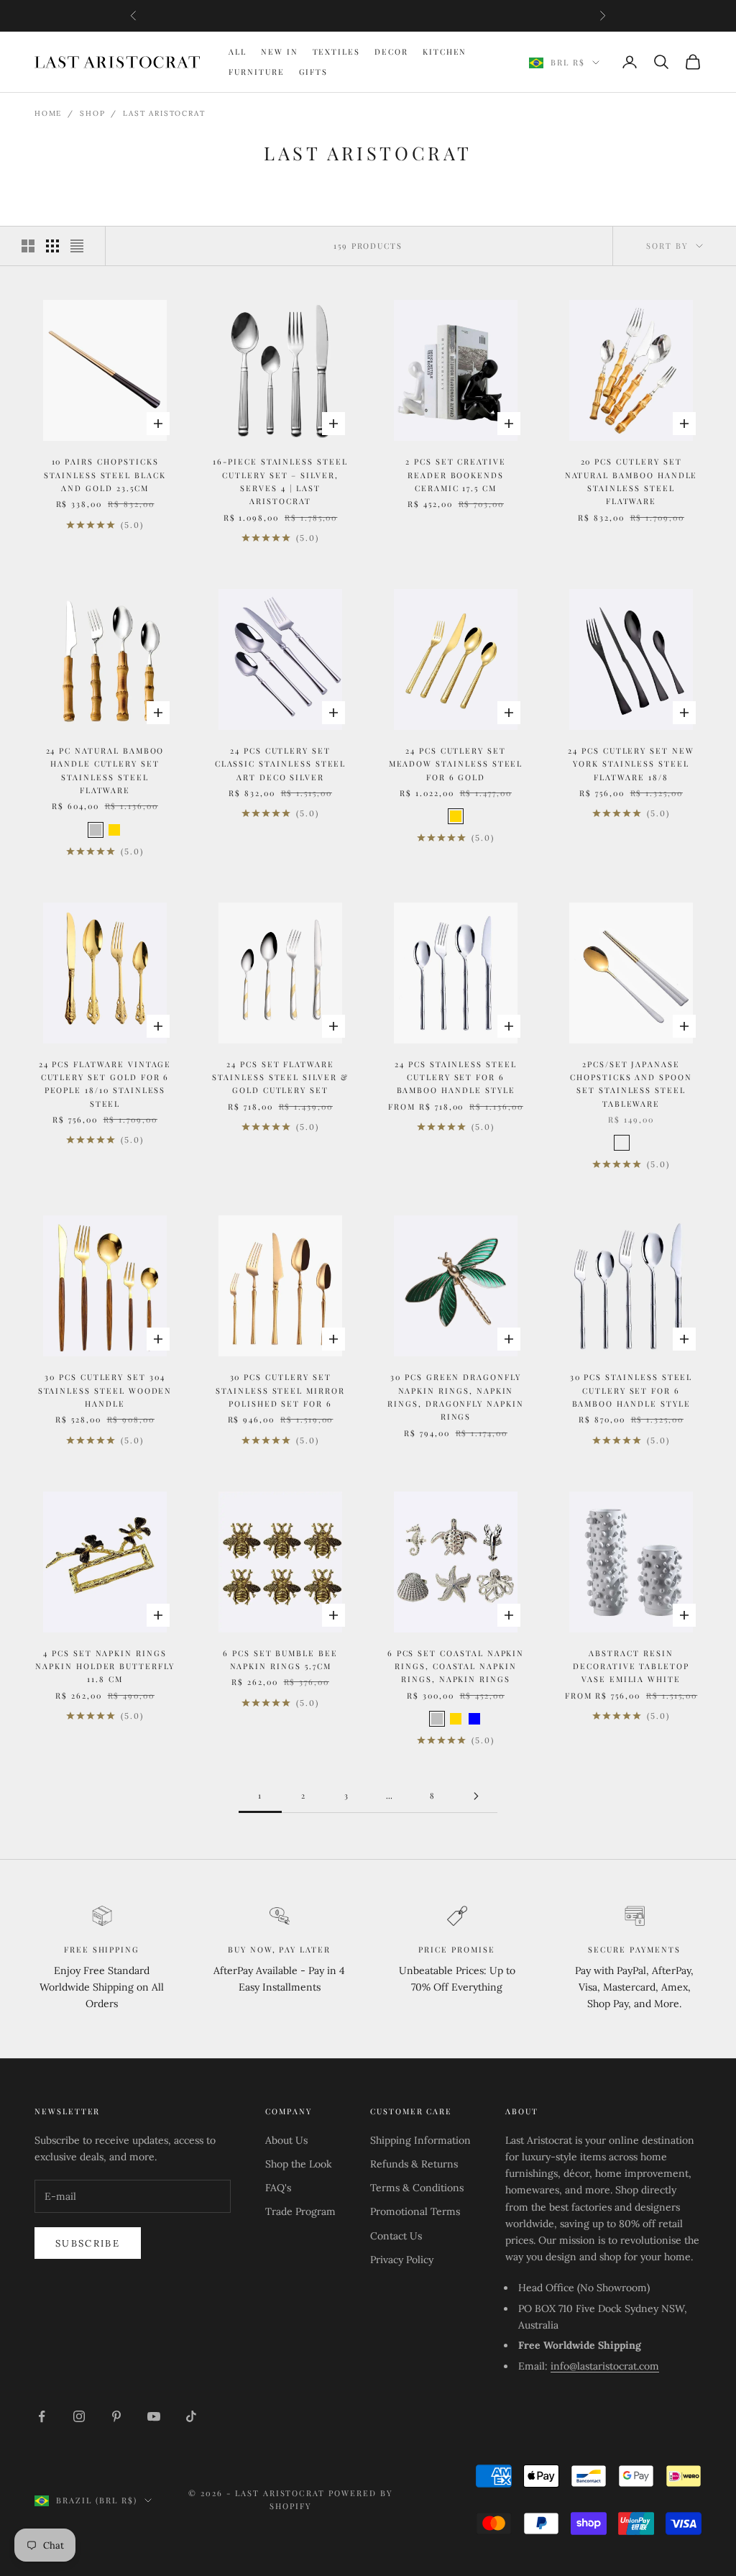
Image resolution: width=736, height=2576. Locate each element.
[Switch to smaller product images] (52, 246)
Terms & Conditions (417, 2188)
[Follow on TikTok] (191, 2416)
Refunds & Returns (414, 2164)
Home (48, 113)
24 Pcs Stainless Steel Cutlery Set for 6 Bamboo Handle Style (456, 1077)
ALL (238, 51)
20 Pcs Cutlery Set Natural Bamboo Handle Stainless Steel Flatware (631, 481)
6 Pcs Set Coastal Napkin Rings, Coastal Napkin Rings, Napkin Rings (456, 1666)
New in (280, 51)
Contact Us (396, 2236)
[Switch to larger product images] (28, 246)
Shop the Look (299, 2164)
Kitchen (445, 51)
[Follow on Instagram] (79, 2416)
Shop (92, 113)
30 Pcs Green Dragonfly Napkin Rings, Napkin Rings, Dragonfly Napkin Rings (456, 1397)
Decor (391, 51)
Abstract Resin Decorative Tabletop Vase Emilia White (631, 1666)
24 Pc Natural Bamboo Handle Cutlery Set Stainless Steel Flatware (105, 770)
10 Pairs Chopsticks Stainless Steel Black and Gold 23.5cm (105, 475)
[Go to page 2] (476, 1796)
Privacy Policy (402, 2260)
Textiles (337, 51)
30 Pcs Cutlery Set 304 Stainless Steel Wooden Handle (105, 1390)
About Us (286, 2140)
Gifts (314, 72)
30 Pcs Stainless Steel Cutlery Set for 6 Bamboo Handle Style (631, 1390)
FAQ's (278, 2188)
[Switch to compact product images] (77, 246)
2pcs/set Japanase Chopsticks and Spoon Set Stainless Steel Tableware (631, 1084)
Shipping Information (420, 2140)
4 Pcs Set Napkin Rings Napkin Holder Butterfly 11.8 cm (105, 1666)
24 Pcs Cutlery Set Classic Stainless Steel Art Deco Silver (281, 764)
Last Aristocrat (164, 113)
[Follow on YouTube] (154, 2416)
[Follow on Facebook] (42, 2416)
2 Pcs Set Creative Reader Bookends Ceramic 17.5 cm (456, 475)
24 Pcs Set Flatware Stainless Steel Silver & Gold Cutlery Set (280, 1077)
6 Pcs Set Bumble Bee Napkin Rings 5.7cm (280, 1659)
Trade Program (300, 2211)
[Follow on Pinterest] (116, 2416)
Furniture (257, 72)
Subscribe (88, 2243)
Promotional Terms (415, 2211)
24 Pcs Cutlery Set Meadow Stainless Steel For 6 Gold (456, 764)
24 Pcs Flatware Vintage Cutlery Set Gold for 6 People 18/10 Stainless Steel (105, 1084)
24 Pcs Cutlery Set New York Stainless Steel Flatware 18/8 (631, 764)
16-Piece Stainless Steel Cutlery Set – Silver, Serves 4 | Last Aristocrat (280, 481)
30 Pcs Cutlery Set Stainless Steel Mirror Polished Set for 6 (280, 1390)
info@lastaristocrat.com (605, 2366)
